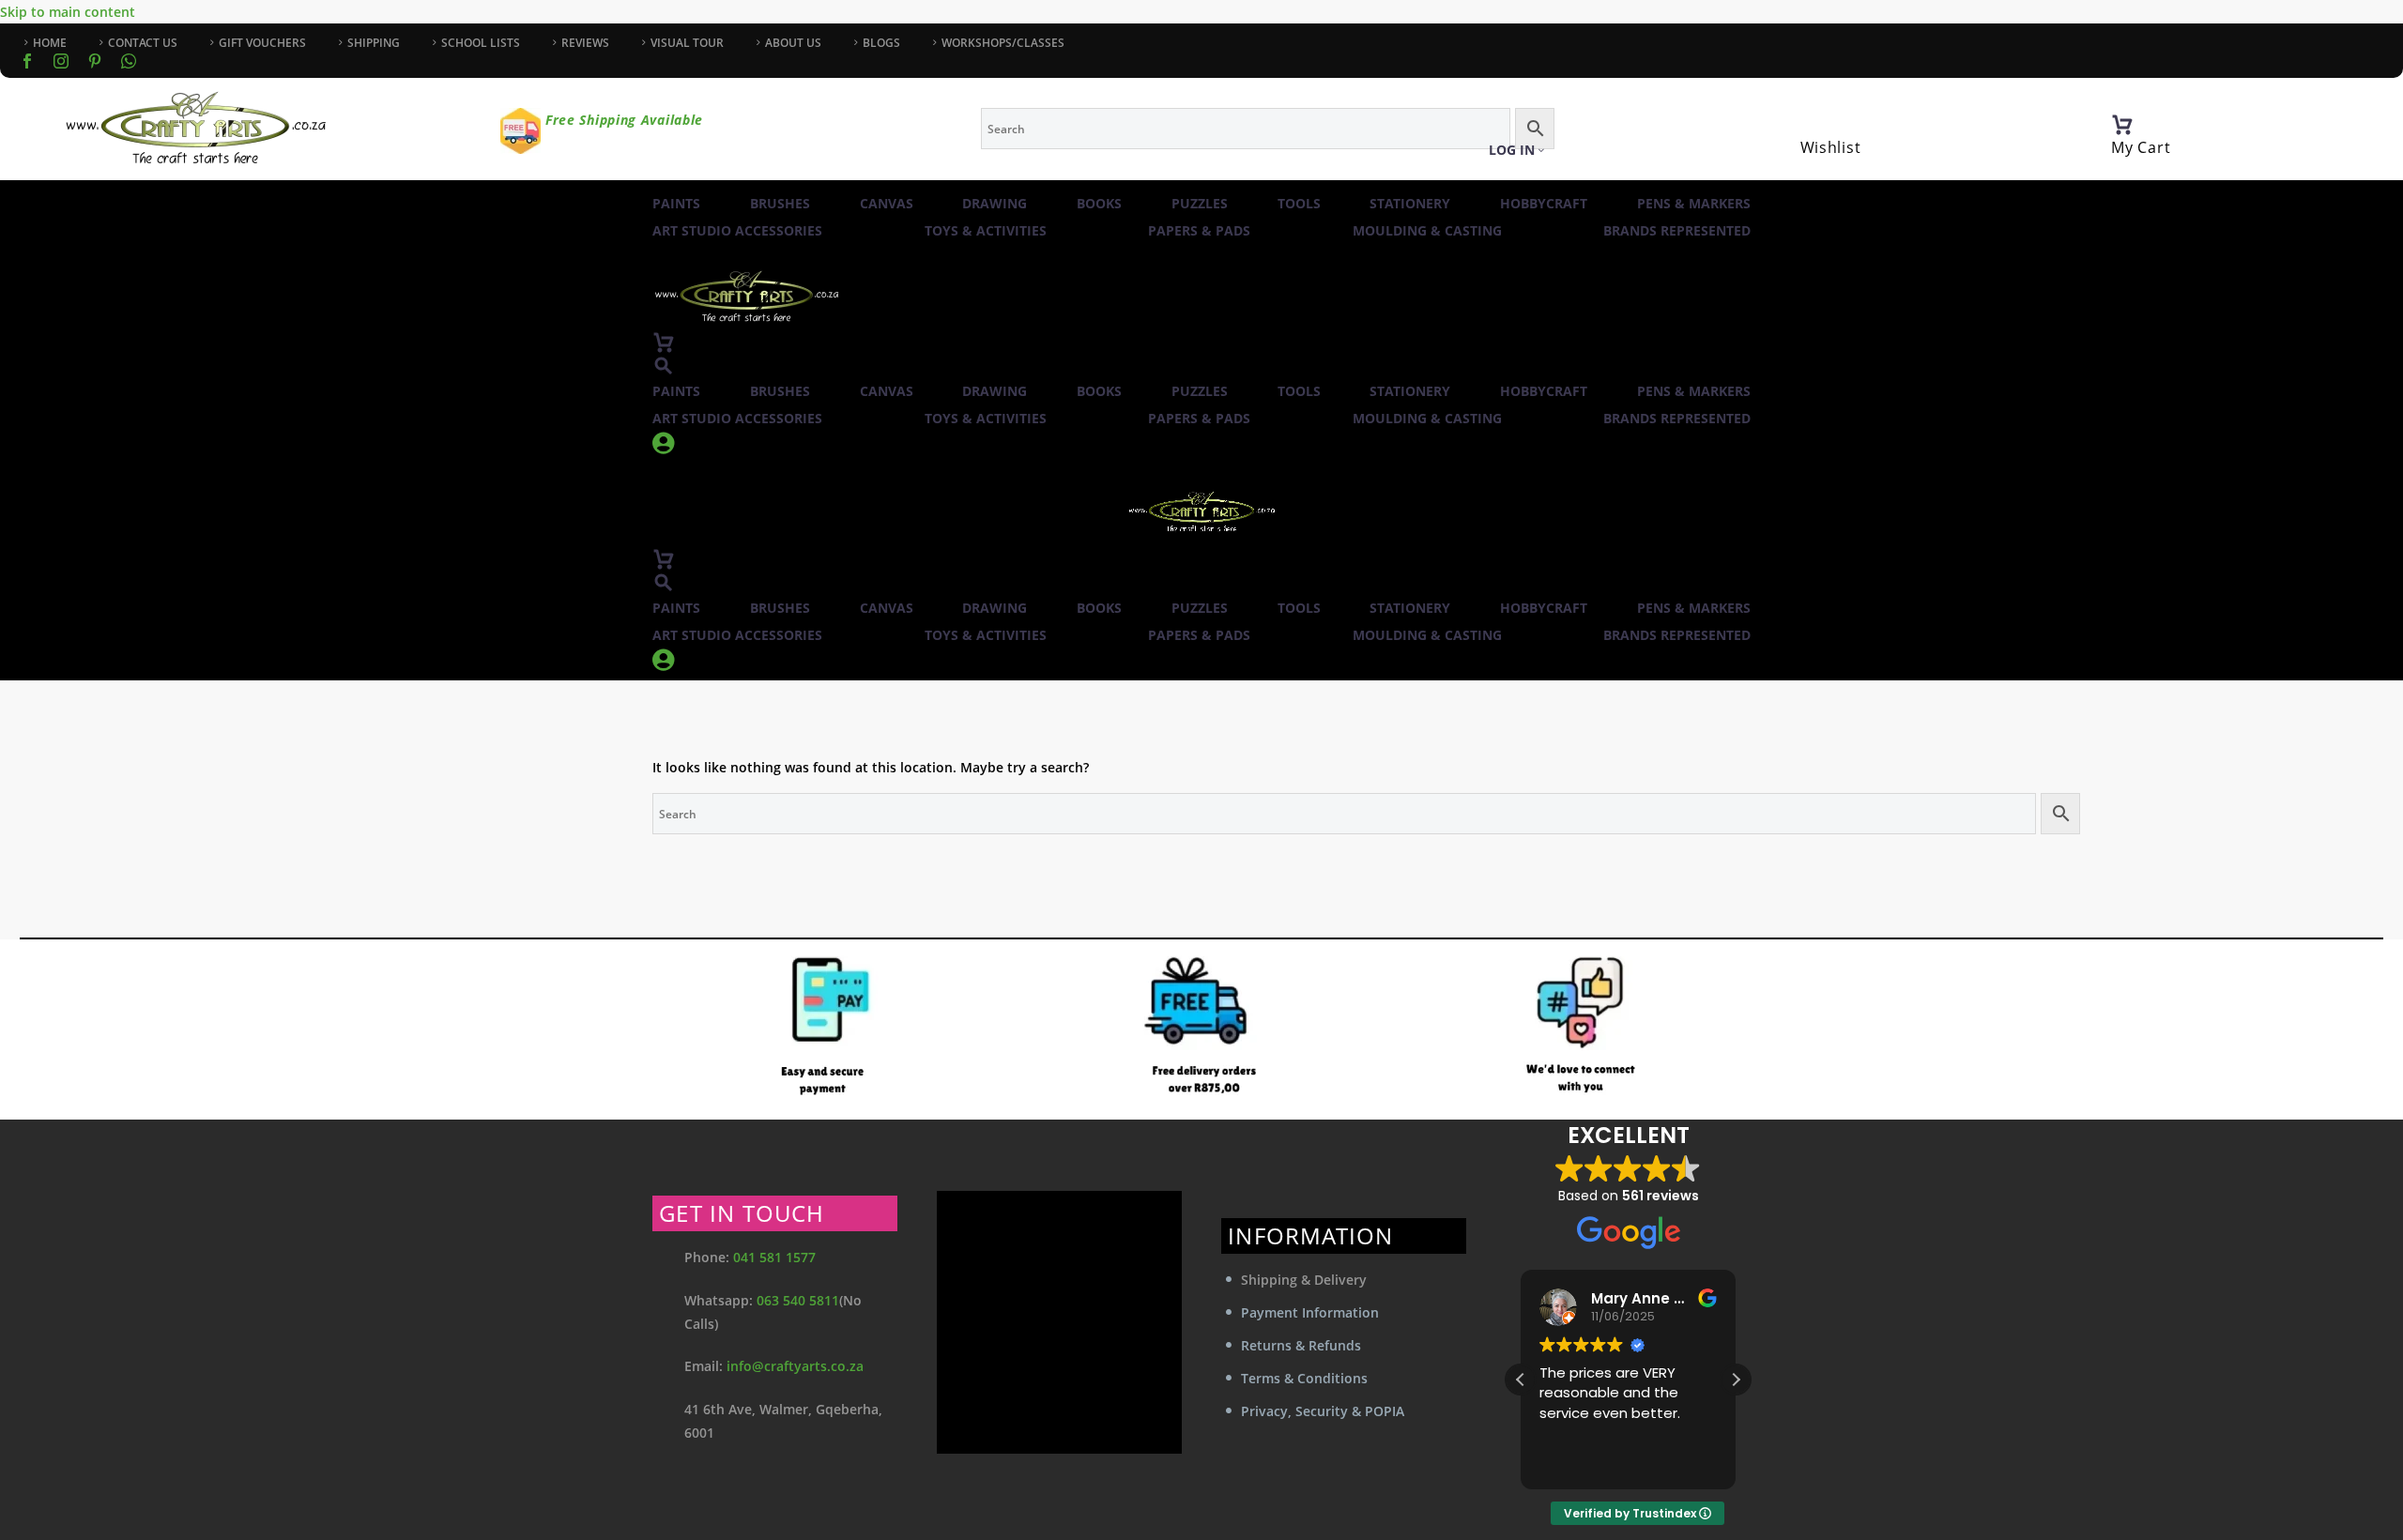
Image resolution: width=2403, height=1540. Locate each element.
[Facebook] (27, 61)
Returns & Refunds (1301, 1345)
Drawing (995, 203)
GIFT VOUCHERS (262, 43)
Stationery (1410, 203)
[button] (664, 366)
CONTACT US (143, 43)
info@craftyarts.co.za (795, 1366)
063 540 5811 (798, 1300)
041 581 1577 (774, 1257)
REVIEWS (585, 43)
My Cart (2141, 147)
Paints (676, 203)
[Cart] (2122, 125)
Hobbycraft (1544, 203)
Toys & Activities (986, 230)
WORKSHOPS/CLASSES (1003, 43)
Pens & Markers (1694, 203)
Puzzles (1200, 203)
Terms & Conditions (1304, 1378)
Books (1099, 203)
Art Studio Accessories (737, 230)
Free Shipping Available (624, 120)
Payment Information (1310, 1312)
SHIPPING (374, 43)
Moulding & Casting (1427, 230)
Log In (1512, 150)
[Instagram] (61, 61)
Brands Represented (1677, 230)
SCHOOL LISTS (481, 43)
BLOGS (881, 43)
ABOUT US (793, 43)
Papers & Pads (1199, 230)
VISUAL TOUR (687, 43)
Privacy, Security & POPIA (1323, 1411)
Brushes (780, 203)
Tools (1299, 203)
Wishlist (1831, 147)
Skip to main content (68, 12)
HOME (50, 43)
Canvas (887, 203)
